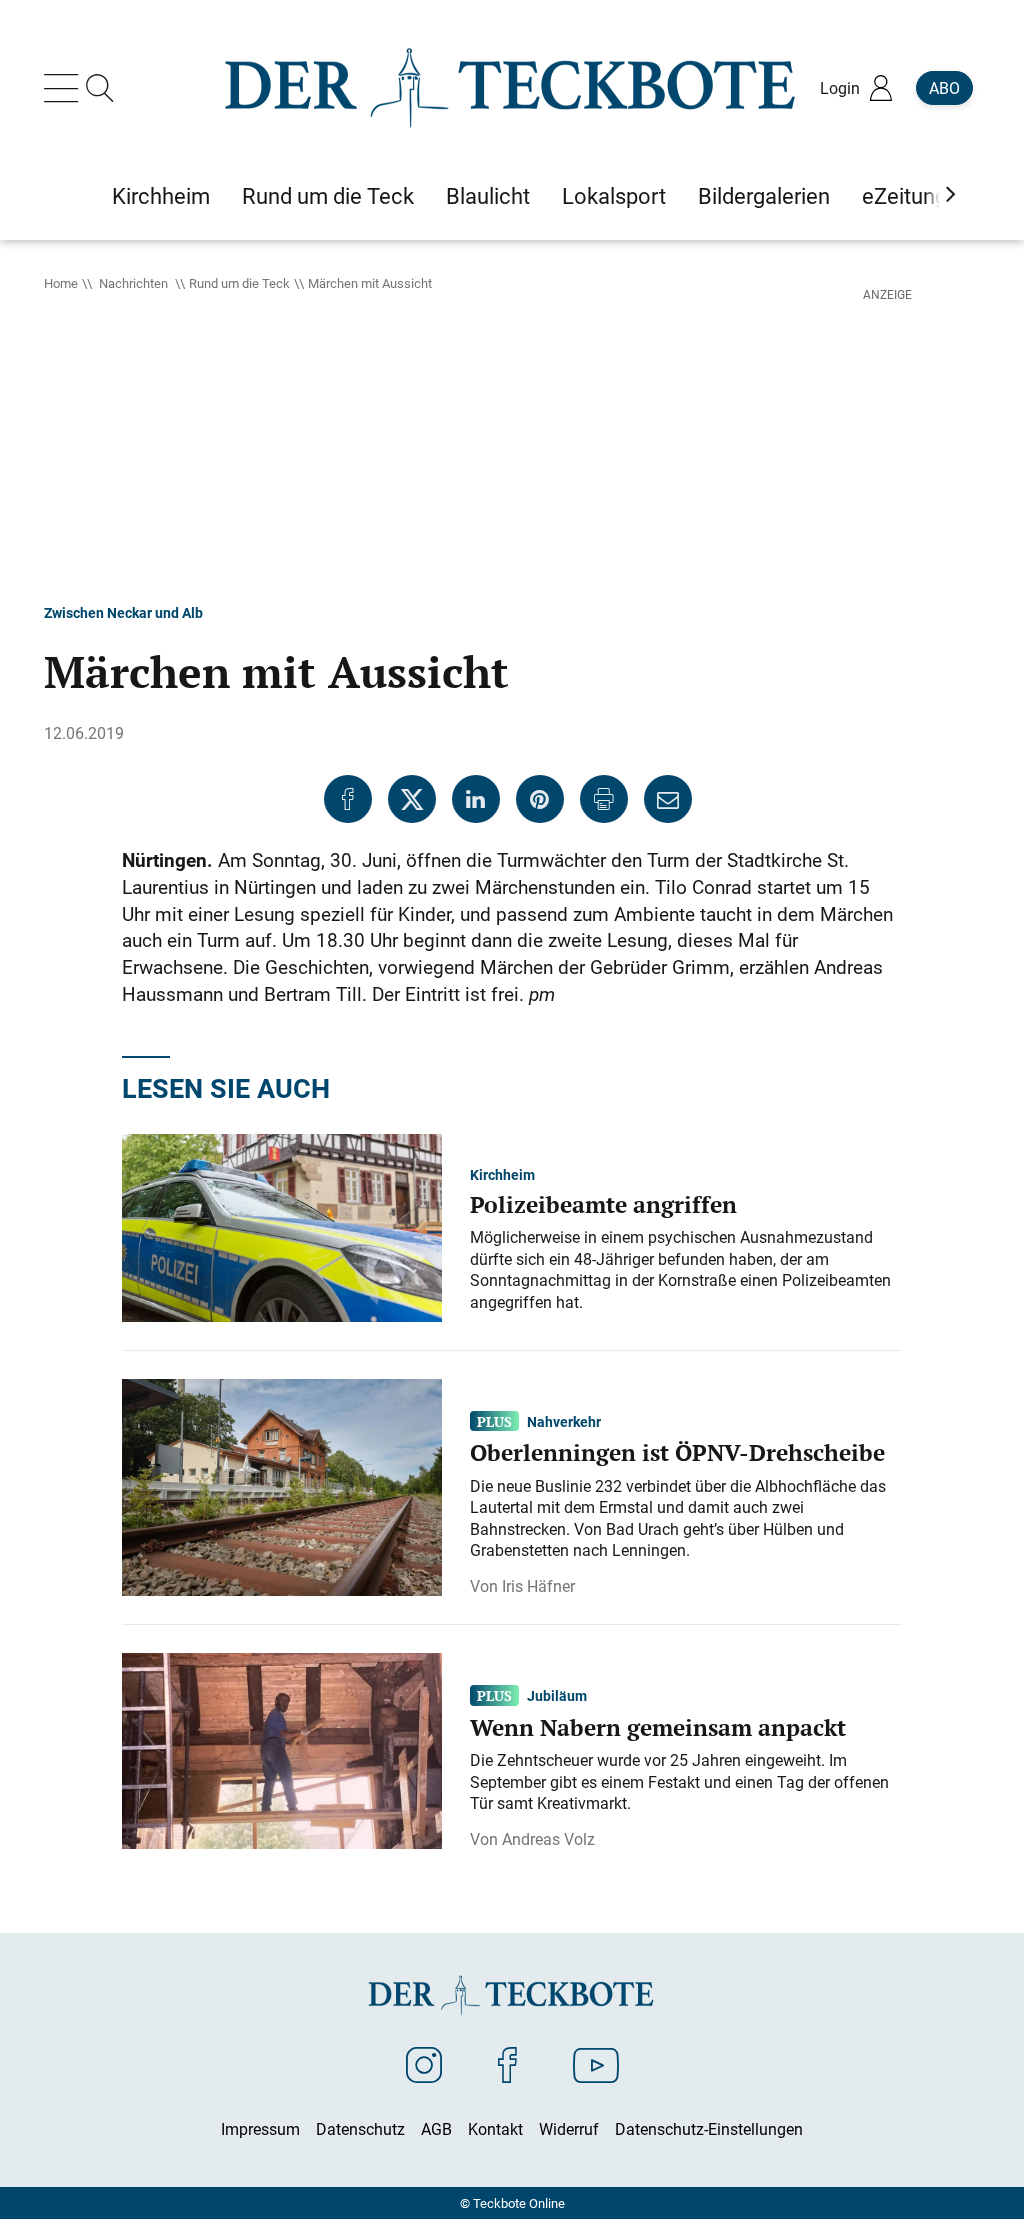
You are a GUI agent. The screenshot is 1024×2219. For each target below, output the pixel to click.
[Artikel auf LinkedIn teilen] (476, 799)
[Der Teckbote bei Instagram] (424, 2064)
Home (61, 283)
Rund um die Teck (239, 283)
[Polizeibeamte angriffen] (282, 1226)
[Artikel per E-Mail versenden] (668, 799)
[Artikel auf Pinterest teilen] (540, 799)
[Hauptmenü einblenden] (65, 88)
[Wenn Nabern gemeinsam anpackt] (282, 1749)
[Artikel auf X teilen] (412, 799)
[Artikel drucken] (604, 799)
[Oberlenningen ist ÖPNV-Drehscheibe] (282, 1486)
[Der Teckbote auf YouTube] (596, 2064)
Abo (944, 88)
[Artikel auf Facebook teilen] (348, 799)
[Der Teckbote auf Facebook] (507, 2064)
